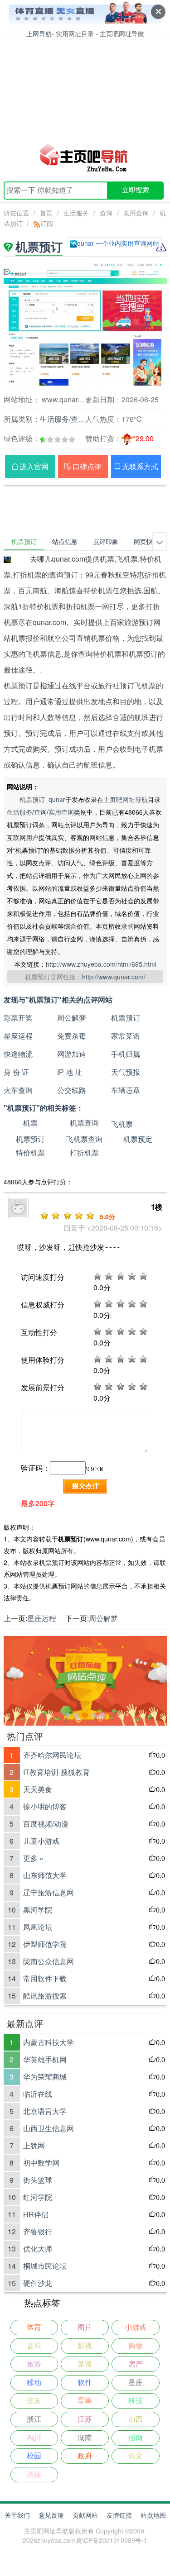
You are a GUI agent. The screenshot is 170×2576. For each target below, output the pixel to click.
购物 (136, 2346)
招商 (136, 2438)
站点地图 (153, 2515)
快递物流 (18, 1054)
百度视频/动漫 (46, 1824)
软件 (85, 2383)
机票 (30, 1123)
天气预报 (126, 1072)
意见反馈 (51, 2515)
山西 (136, 2419)
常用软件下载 (45, 1978)
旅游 (34, 2364)
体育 (34, 2327)
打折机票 (84, 1152)
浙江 (34, 2419)
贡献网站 (85, 2515)
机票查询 (84, 1123)
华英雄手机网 (45, 2059)
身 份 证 (16, 1072)
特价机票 (30, 1152)
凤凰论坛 (38, 1927)
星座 (136, 2383)
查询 (106, 213)
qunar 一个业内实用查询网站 (118, 243)
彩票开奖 (18, 1018)
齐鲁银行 (38, 2231)
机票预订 (126, 1018)
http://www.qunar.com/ (114, 977)
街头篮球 (38, 2180)
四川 (34, 2438)
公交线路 (72, 1090)
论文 (136, 2456)
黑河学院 (38, 1910)
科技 (136, 2401)
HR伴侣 (36, 2214)
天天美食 (38, 1789)
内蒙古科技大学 (49, 2042)
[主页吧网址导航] (85, 157)
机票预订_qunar (42, 799)
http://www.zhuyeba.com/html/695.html (101, 964)
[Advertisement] (85, 86)
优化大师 (38, 2249)
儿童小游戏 (41, 1841)
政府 (85, 2456)
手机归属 (126, 1054)
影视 (85, 2346)
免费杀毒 (72, 1036)
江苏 (85, 2419)
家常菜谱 (126, 1036)
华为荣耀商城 (45, 2077)
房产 (136, 2364)
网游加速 (72, 1054)
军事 (85, 2401)
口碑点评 (87, 466)
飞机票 (122, 1124)
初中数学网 (41, 2163)
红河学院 (38, 2197)
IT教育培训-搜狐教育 (56, 1772)
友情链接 (119, 2515)
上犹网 (34, 2145)
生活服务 (76, 213)
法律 (34, 2474)
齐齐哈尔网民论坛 (52, 1755)
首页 (46, 213)
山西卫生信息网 (49, 2128)
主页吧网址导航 (126, 799)
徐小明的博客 (45, 1806)
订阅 (47, 223)
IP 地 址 (70, 1072)
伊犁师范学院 (45, 1944)
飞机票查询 (84, 1139)
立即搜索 (136, 190)
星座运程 (18, 1036)
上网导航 (39, 33)
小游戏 (136, 2327)
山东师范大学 (45, 1875)
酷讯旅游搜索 (45, 1996)
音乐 (34, 2346)
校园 (34, 2456)
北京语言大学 (45, 2111)
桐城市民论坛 (45, 2266)
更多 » (33, 1858)
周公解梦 (72, 1018)
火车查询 (18, 1090)
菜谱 (85, 2364)
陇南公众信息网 (49, 1961)
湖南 (85, 2438)
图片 (85, 2327)
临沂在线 (38, 2094)
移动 (34, 2383)
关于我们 (17, 2515)
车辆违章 (126, 1090)
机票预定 (138, 1139)
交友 (34, 2401)
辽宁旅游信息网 (49, 1892)
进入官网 (34, 466)
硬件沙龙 (38, 2283)
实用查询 (136, 213)
